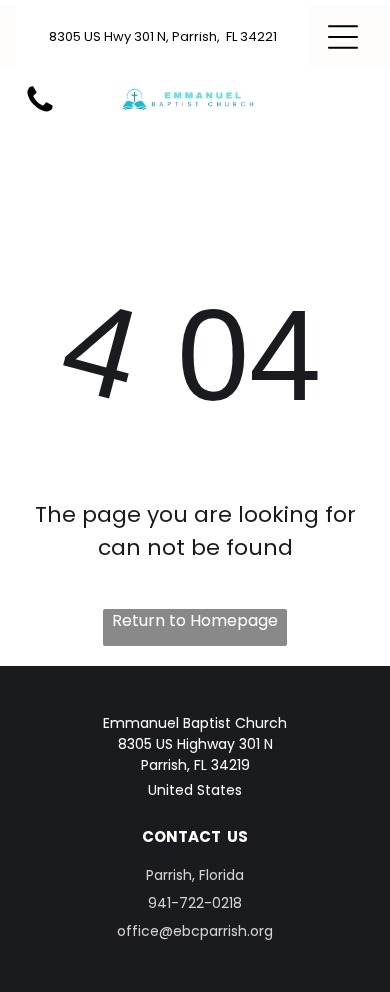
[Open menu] (343, 37)
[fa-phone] (40, 110)
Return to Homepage (195, 620)
